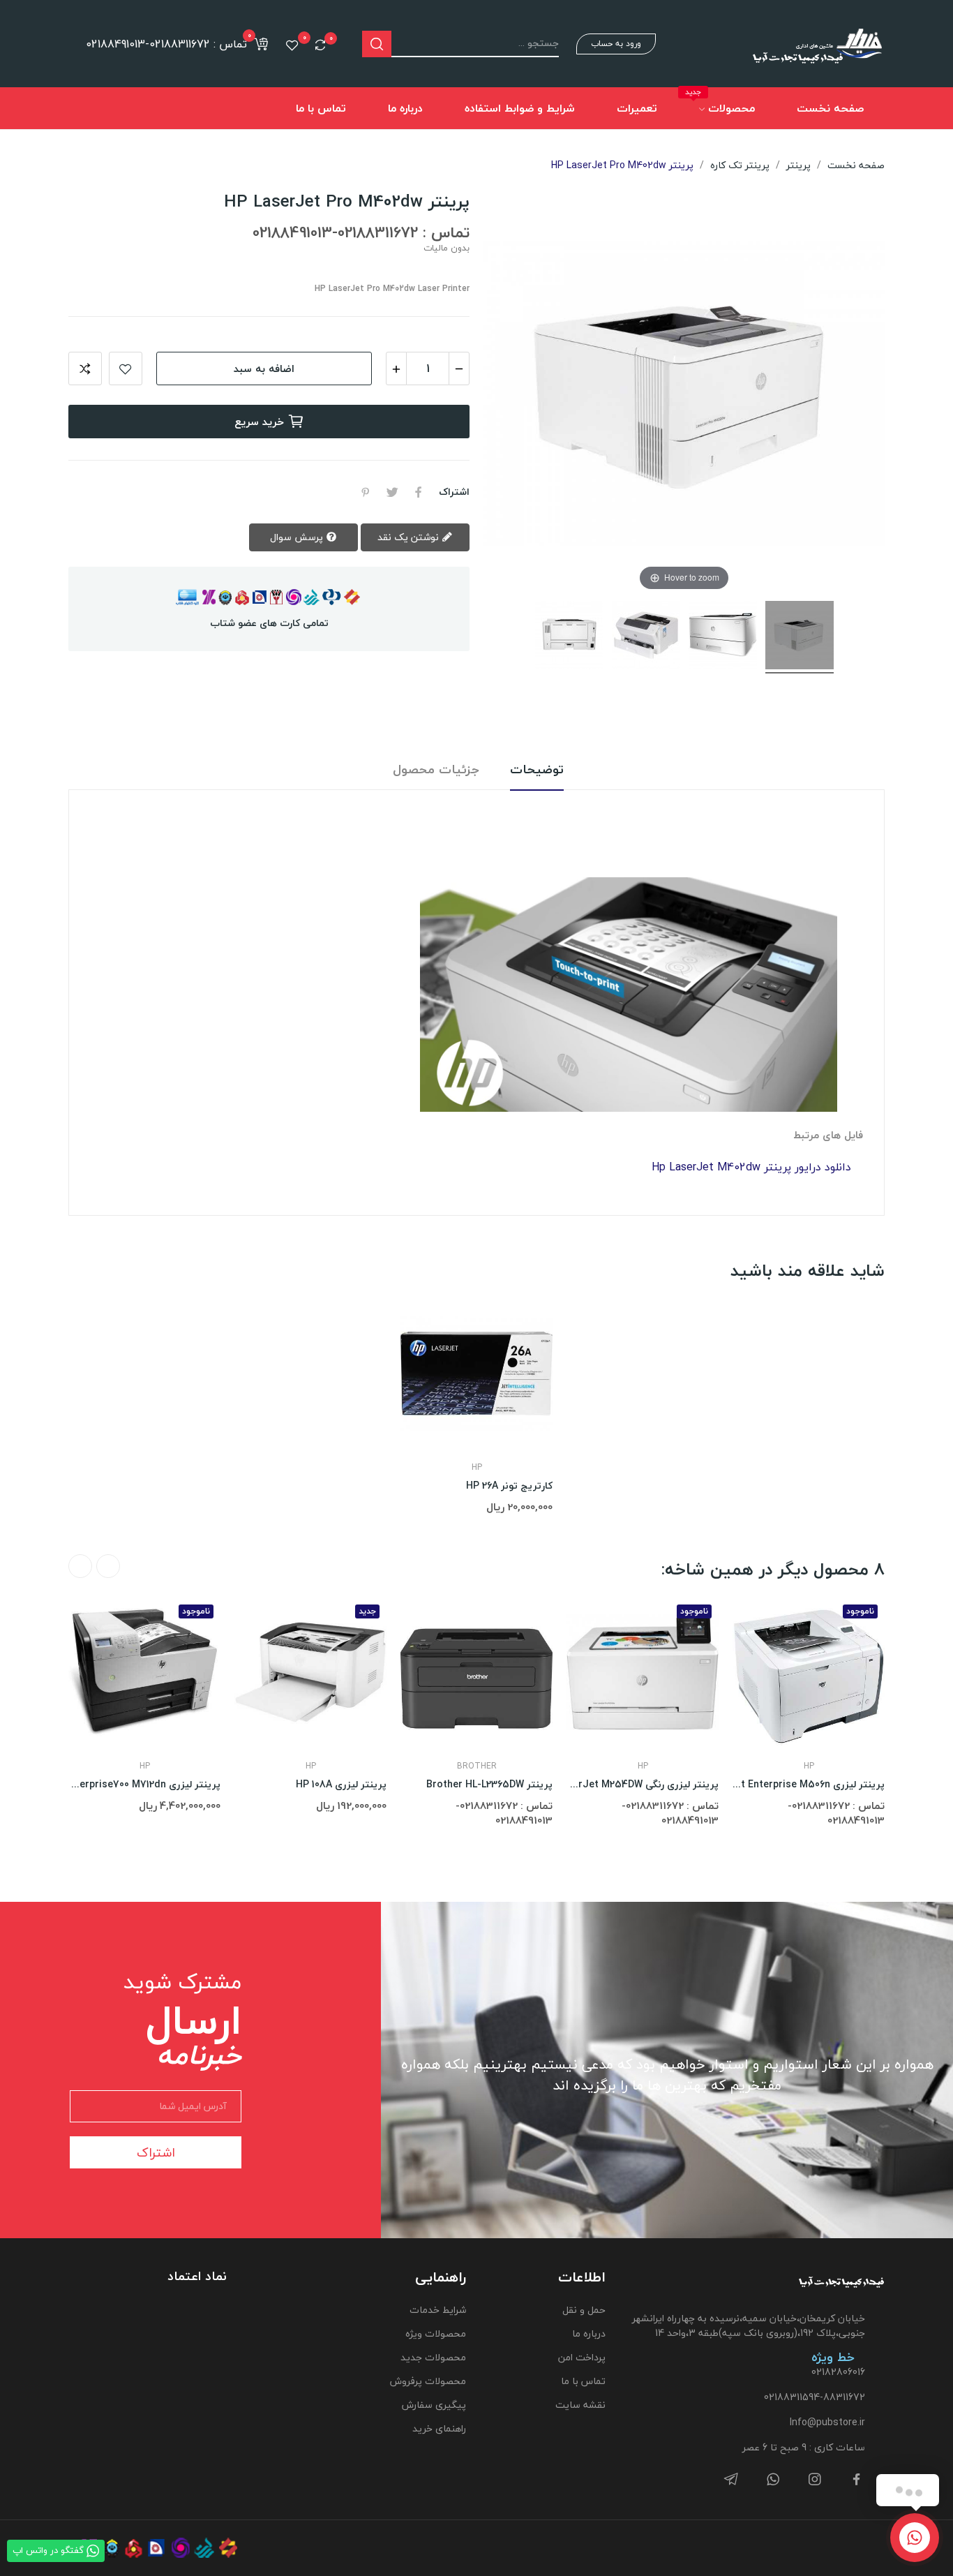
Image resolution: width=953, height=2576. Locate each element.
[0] (320, 45)
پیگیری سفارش (434, 2405)
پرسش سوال (298, 537)
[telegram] (731, 2480)
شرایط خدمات (437, 2310)
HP (477, 1468)
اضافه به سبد (264, 368)
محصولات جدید (433, 2357)
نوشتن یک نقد (410, 537)
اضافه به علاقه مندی (126, 368)
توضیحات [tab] (537, 770)
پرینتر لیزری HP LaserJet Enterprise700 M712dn (144, 1785)
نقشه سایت (580, 2405)
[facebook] (857, 2480)
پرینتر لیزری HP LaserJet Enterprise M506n (809, 1785)
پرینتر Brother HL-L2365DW (489, 1785)
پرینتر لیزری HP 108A (341, 1785)
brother (477, 1766)
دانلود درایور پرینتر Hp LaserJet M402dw (751, 1167)
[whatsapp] (773, 2480)
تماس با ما (583, 2381)
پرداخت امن (582, 2357)
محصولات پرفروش (428, 2381)
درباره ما (589, 2333)
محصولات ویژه (435, 2333)
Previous (108, 1566)
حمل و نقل (584, 2310)
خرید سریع (259, 422)
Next (80, 1566)
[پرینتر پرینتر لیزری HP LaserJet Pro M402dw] (800, 637)
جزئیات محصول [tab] (436, 770)
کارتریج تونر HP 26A (509, 1486)
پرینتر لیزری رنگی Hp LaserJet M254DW (643, 1785)
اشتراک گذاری (419, 492)
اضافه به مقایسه (85, 368)
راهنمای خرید (439, 2428)
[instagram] (815, 2480)
